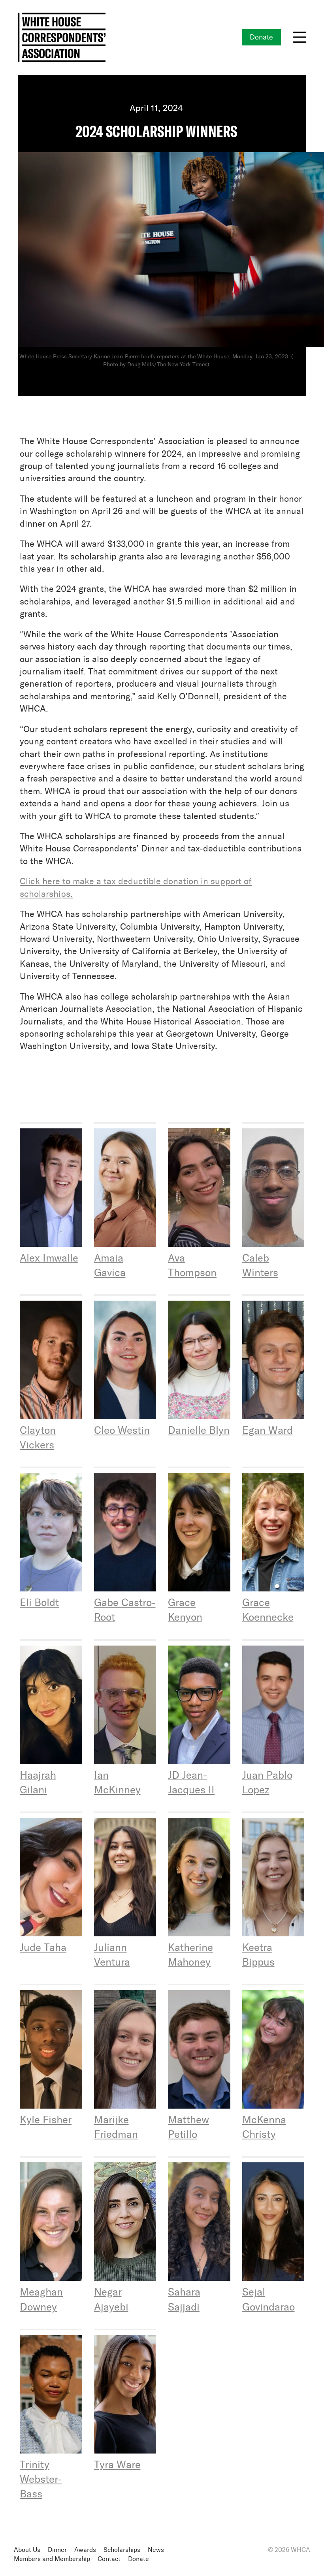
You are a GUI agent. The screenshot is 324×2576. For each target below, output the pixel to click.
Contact (109, 2559)
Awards (85, 2550)
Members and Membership (52, 2559)
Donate (261, 38)
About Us (27, 2550)
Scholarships (122, 2550)
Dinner (57, 2550)
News (156, 2550)
